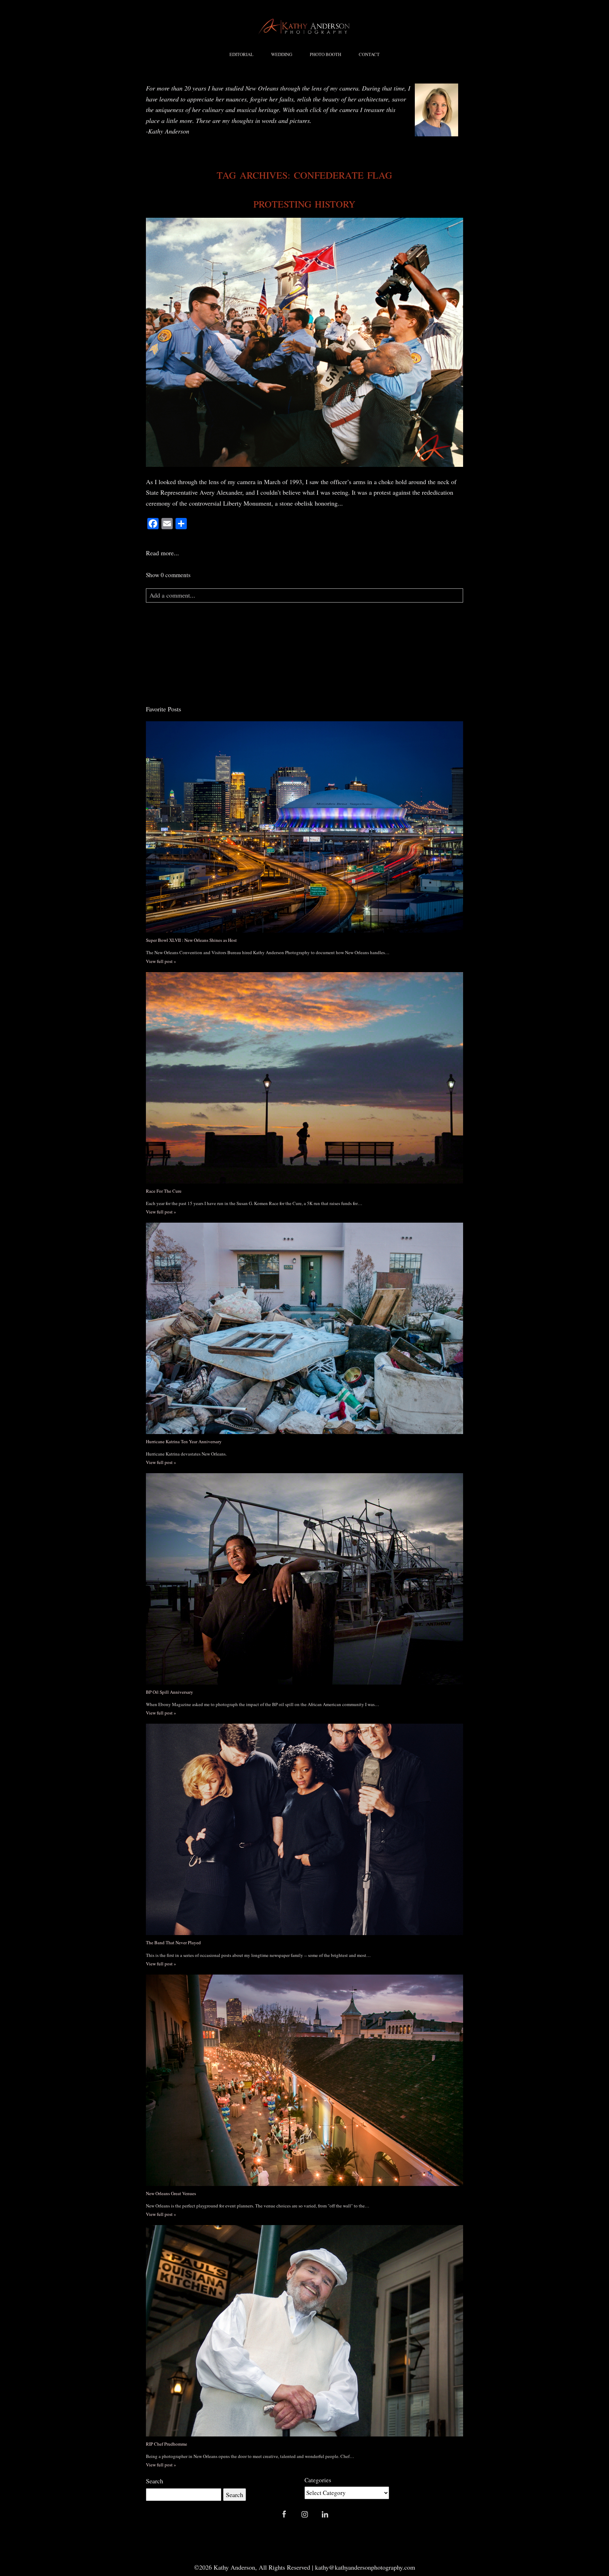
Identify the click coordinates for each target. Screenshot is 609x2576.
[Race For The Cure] (304, 1078)
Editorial (241, 54)
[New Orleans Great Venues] (304, 2080)
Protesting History (305, 204)
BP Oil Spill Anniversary (170, 1692)
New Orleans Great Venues (171, 2193)
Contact (369, 54)
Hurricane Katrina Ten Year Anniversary (184, 1441)
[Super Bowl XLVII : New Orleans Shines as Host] (304, 827)
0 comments (168, 575)
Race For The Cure (164, 1191)
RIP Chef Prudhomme (167, 2444)
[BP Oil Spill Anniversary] (304, 1579)
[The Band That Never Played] (304, 1829)
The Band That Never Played (173, 1942)
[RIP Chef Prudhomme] (304, 2331)
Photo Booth (325, 54)
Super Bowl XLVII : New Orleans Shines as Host (191, 940)
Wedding (282, 54)
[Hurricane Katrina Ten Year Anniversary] (304, 1328)
